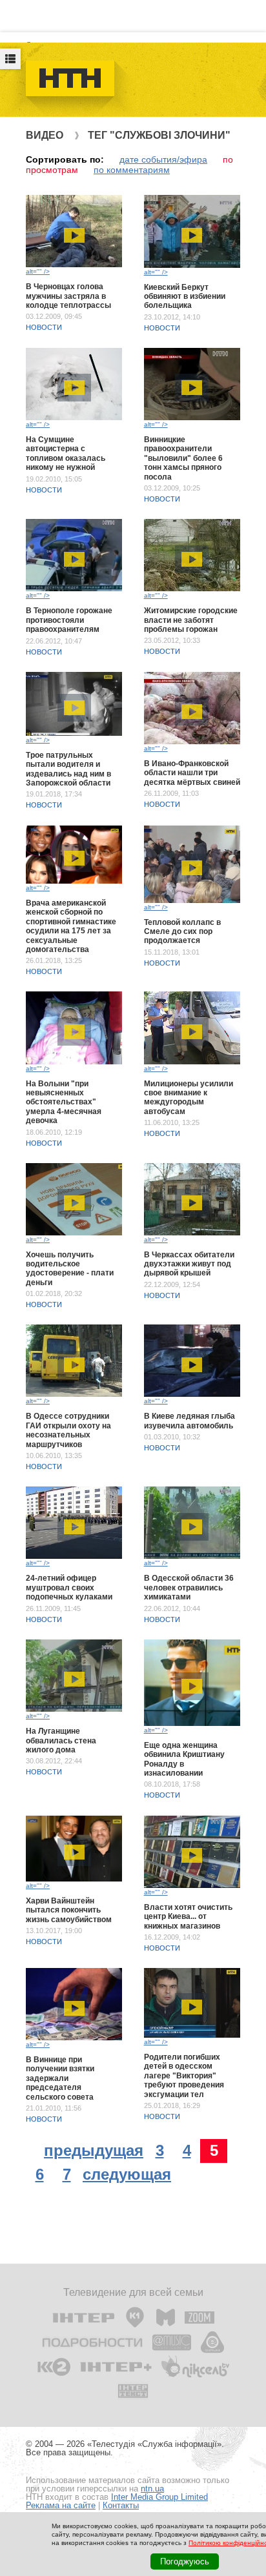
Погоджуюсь (185, 2561)
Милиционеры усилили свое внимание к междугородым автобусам (189, 1098)
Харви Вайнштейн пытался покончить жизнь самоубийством (69, 1910)
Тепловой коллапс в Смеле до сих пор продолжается (182, 932)
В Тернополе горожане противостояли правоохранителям (69, 620)
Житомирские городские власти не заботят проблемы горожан (191, 620)
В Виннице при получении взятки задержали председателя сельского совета (60, 2078)
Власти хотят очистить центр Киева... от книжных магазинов (188, 1917)
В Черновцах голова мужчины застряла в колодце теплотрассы (68, 296)
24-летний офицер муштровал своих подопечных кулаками (69, 1587)
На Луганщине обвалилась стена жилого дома (61, 1740)
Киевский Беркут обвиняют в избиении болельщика (185, 297)
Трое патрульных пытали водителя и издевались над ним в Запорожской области (68, 769)
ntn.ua (152, 2489)
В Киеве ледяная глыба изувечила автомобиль (189, 1421)
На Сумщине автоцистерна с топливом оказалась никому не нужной (66, 453)
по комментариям (132, 170)
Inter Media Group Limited (159, 2497)
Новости (44, 327)
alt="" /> (38, 271)
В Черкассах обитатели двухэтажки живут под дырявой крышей (189, 1264)
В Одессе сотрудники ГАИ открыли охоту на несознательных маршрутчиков (68, 1430)
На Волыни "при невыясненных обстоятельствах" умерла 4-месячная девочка (64, 1102)
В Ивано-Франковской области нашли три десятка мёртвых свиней (192, 773)
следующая (127, 2174)
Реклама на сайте (61, 2505)
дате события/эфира (163, 159)
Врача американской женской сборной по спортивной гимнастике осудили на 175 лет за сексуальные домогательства (71, 926)
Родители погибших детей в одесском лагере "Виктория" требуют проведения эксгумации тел (184, 2076)
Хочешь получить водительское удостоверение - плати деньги (70, 1269)
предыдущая (94, 2150)
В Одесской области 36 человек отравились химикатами (189, 1587)
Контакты (121, 2505)
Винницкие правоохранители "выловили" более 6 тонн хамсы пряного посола (183, 458)
